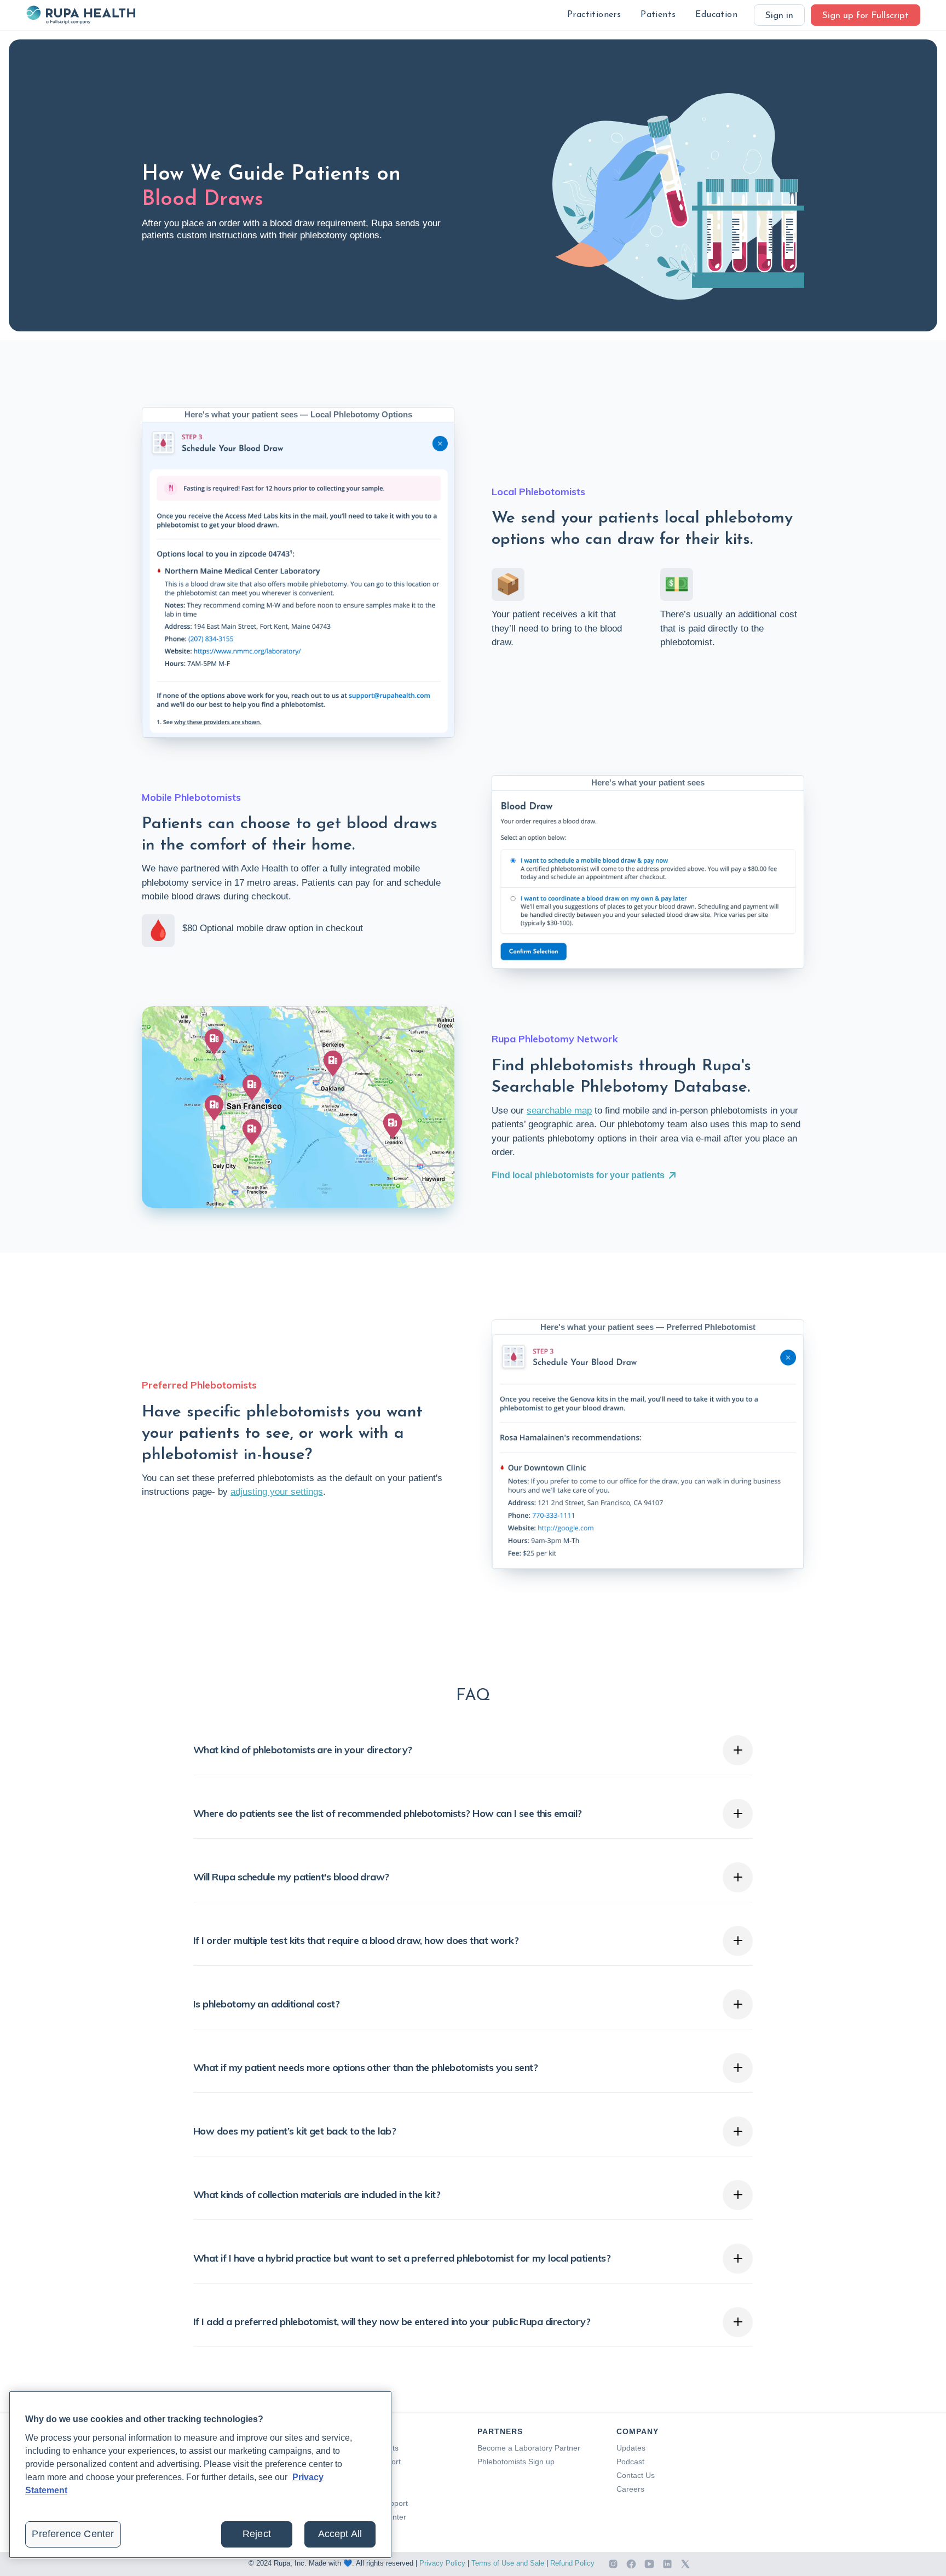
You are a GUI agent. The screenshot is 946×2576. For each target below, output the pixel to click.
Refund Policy (572, 2563)
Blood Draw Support (373, 2503)
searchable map (559, 1111)
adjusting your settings (277, 1492)
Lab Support (360, 2475)
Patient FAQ (359, 2489)
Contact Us (636, 2475)
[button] (594, 15)
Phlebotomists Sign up (516, 2462)
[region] (200, 2475)
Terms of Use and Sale (508, 2563)
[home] (80, 15)
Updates (631, 2448)
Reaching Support (370, 2462)
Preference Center (73, 2534)
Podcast (630, 2462)
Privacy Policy (442, 2563)
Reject (257, 2534)
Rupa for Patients (368, 2448)
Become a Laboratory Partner (529, 2448)
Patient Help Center (372, 2517)
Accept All (340, 2534)
